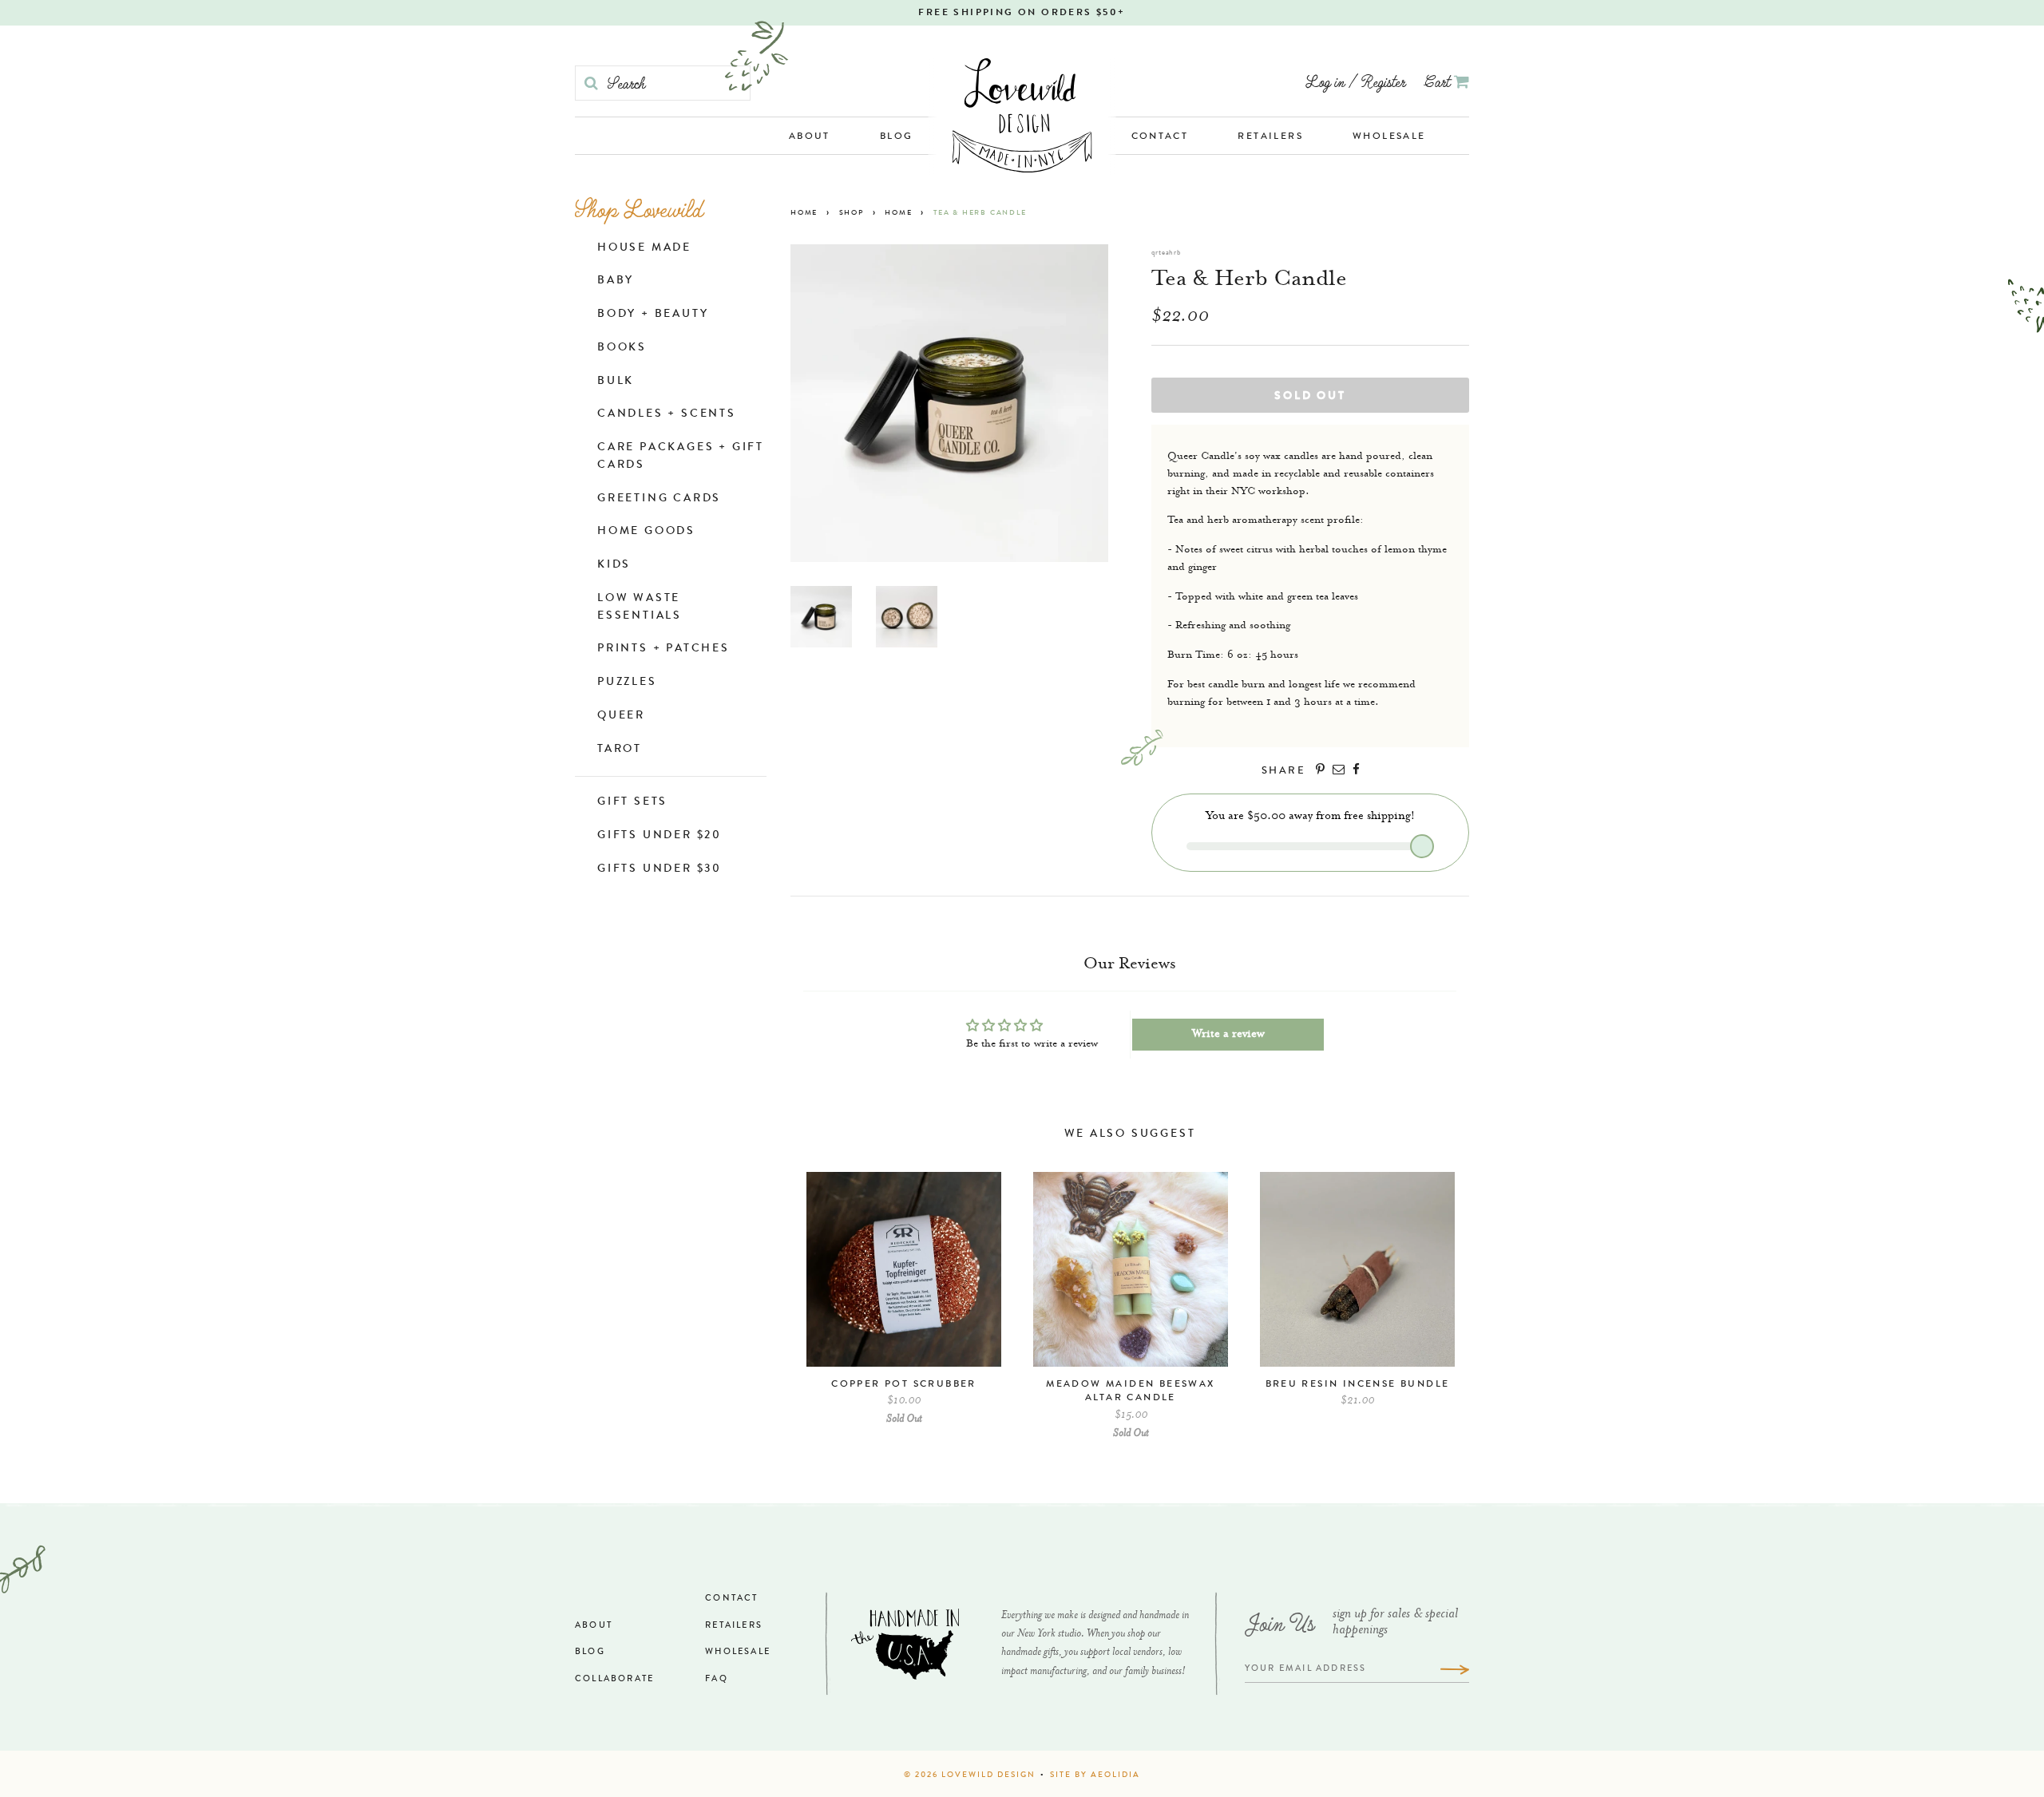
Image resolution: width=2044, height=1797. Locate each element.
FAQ (717, 1679)
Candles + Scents (667, 414)
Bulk (616, 382)
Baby (616, 281)
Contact (1160, 137)
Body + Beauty (653, 315)
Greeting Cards (659, 499)
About (810, 137)
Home (804, 214)
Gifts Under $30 (660, 869)
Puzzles (627, 683)
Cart (1439, 81)
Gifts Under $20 (660, 836)
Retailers (1270, 137)
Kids (614, 565)
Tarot (620, 750)
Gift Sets (632, 802)
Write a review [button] (1228, 1035)
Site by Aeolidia (1095, 1775)
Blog (897, 137)
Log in (1325, 81)
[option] (904, 1307)
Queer (621, 716)
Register (1383, 81)
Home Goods (646, 532)
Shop (852, 214)
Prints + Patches (664, 649)
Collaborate (614, 1679)
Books (622, 348)
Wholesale (1389, 137)
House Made (644, 248)
